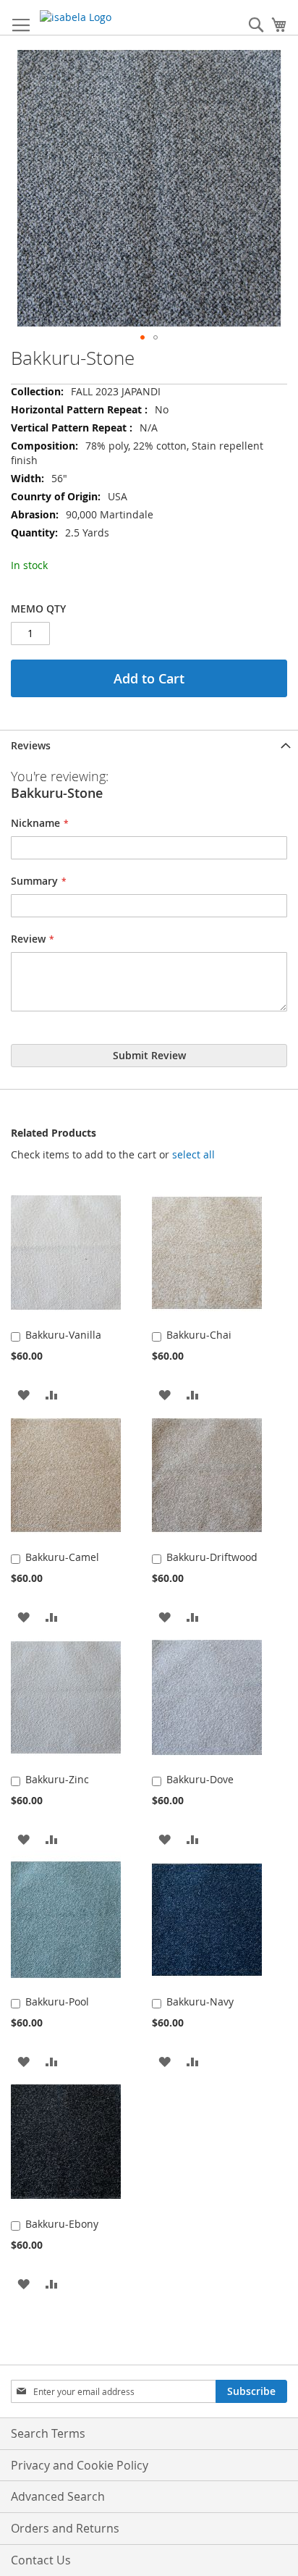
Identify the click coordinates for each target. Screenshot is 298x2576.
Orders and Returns (65, 2528)
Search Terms (48, 2433)
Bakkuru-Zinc (57, 1779)
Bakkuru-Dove (200, 1779)
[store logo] (101, 17)
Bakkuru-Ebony (62, 2224)
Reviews (31, 745)
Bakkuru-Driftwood (212, 1557)
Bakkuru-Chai (199, 1335)
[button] (142, 337)
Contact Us (41, 2560)
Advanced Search (58, 2496)
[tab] (149, 745)
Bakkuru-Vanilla (63, 1335)
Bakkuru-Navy (200, 2002)
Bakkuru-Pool (57, 2002)
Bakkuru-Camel (62, 1557)
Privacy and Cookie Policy (80, 2465)
